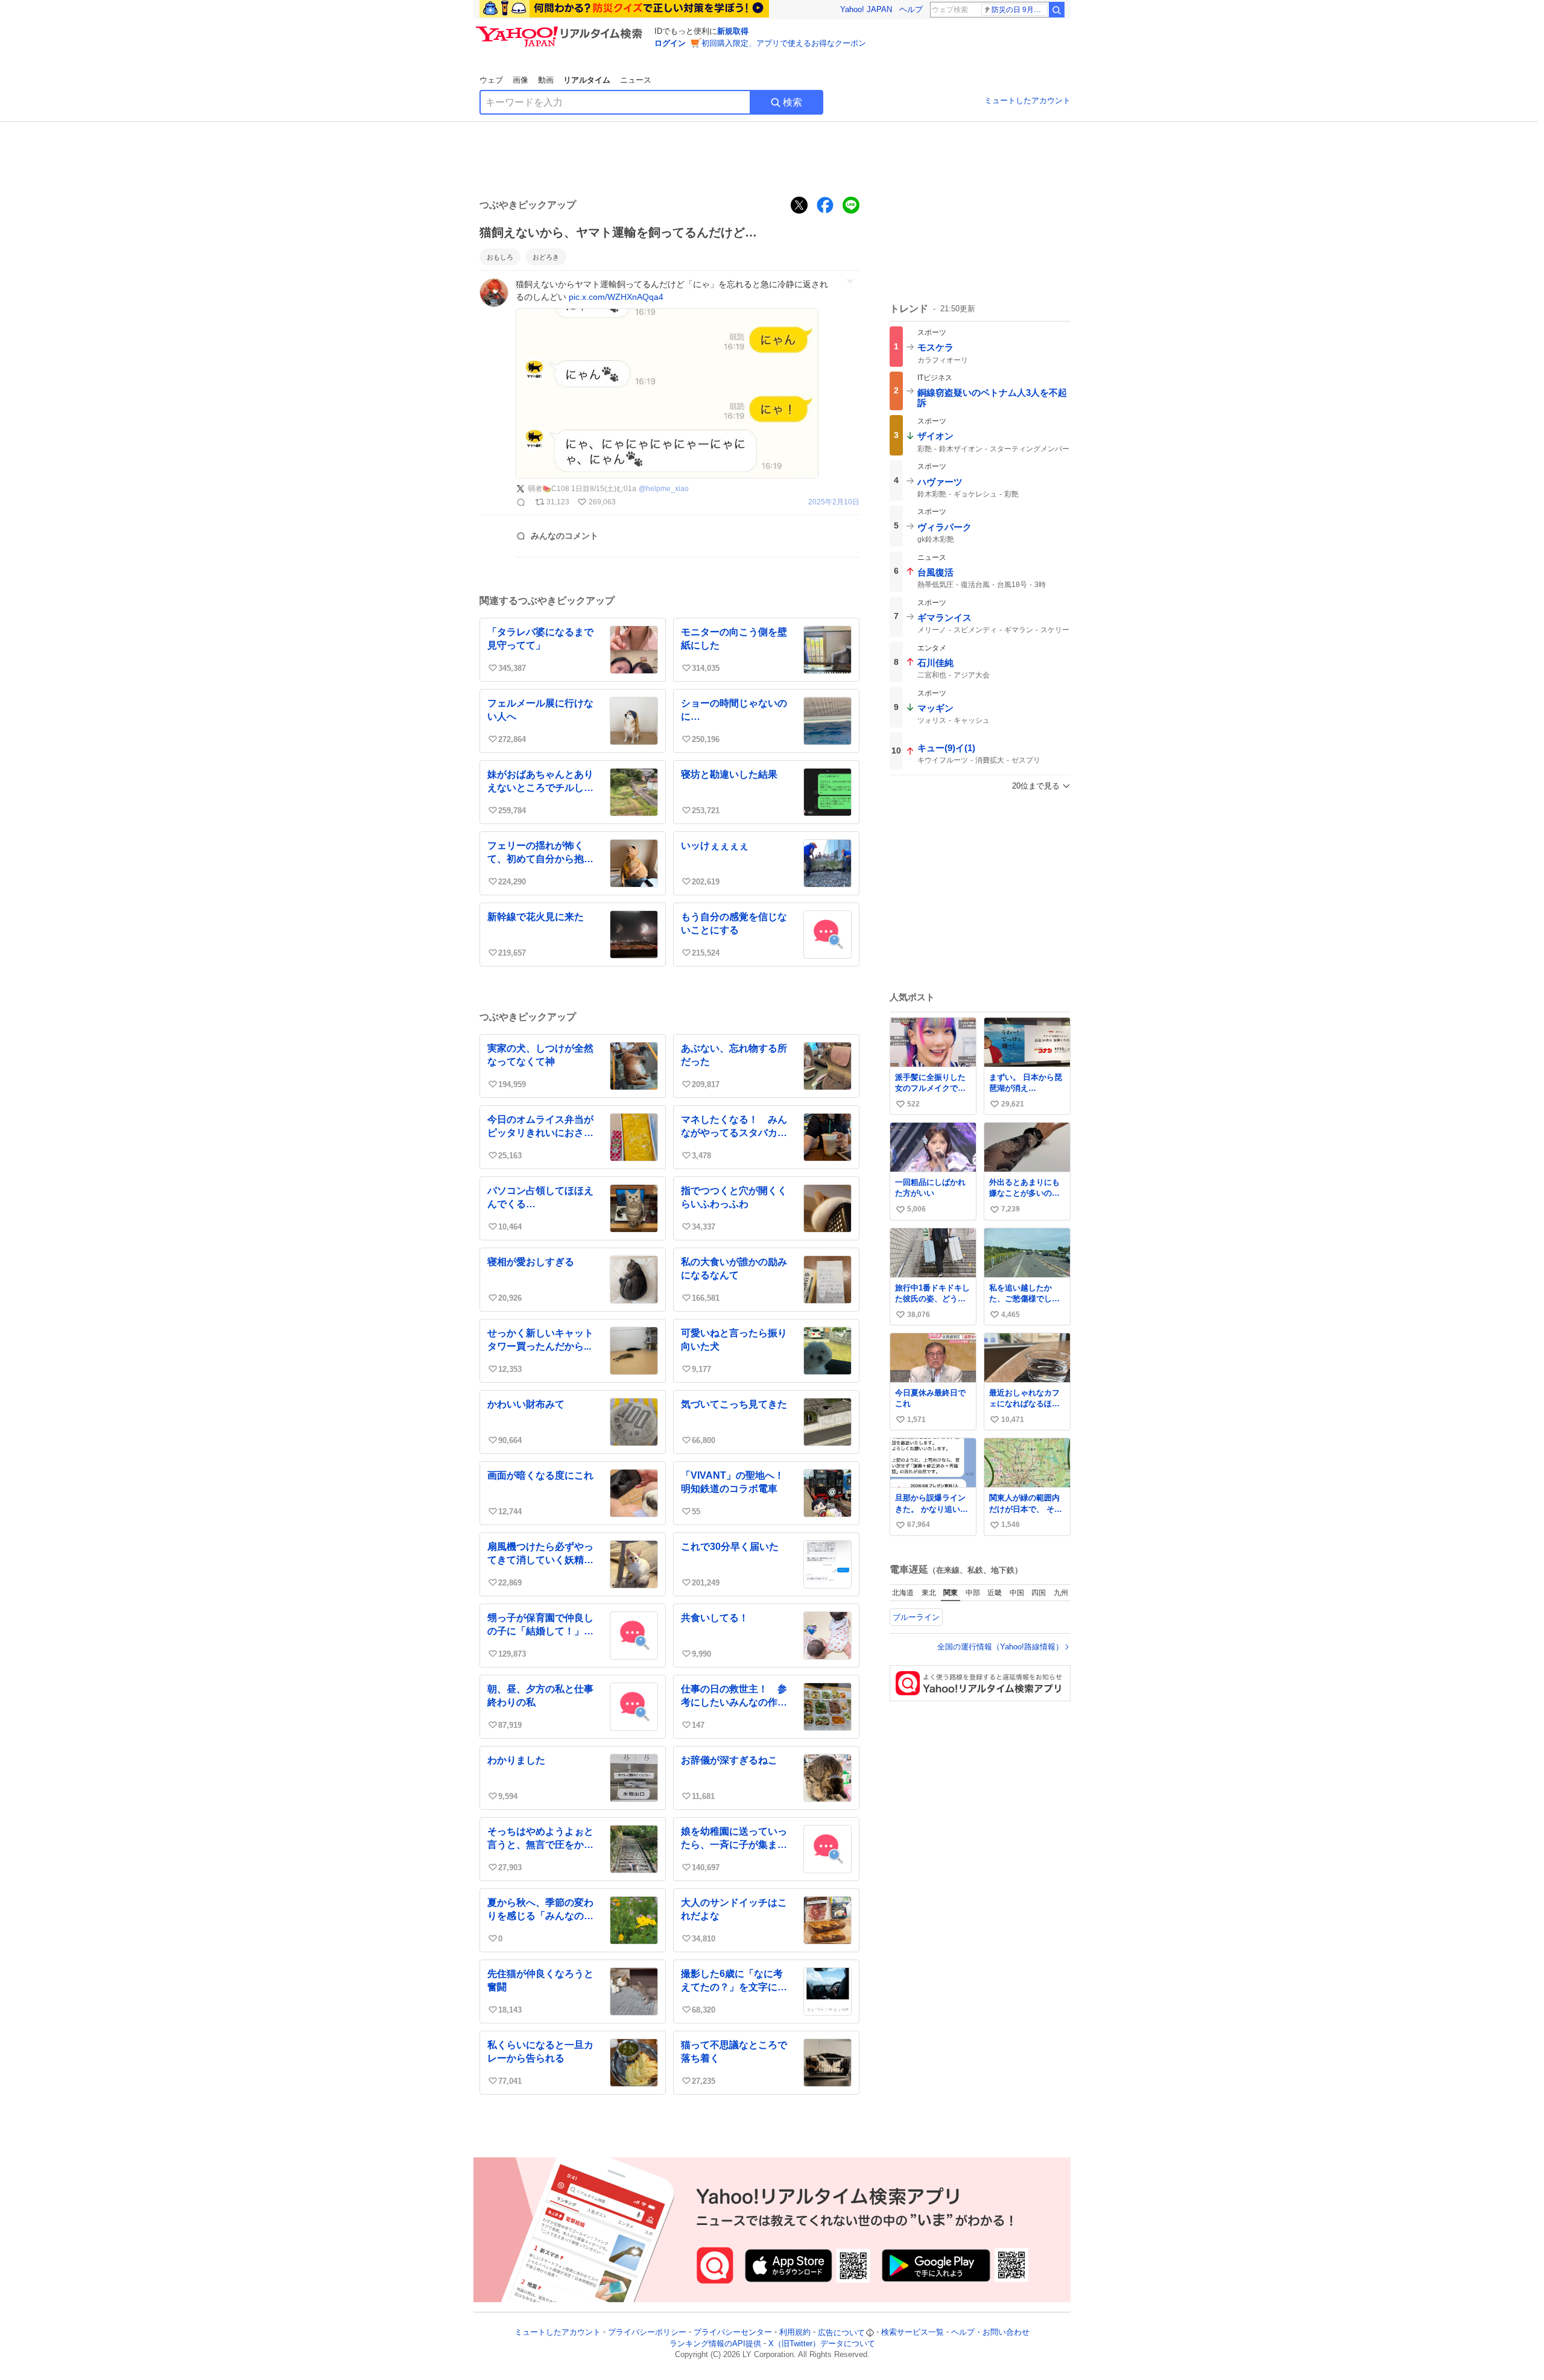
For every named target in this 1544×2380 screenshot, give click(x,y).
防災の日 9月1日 (1018, 10)
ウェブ (491, 80)
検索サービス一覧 (913, 2333)
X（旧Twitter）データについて (822, 2344)
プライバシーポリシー (647, 2333)
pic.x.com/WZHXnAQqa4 (616, 297)
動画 (546, 80)
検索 (793, 102)
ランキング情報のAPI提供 (715, 2344)
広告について (841, 2333)
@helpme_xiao (664, 489)
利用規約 (795, 2333)
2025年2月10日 (834, 502)
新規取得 (733, 31)
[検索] (1057, 10)
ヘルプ (911, 9)
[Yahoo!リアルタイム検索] (561, 30)
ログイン (670, 43)
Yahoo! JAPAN (866, 9)
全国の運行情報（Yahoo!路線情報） (1000, 1647)
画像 (520, 80)
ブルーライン (916, 1617)
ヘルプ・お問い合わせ (990, 2333)
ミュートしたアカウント (1027, 100)
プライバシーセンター (733, 2333)
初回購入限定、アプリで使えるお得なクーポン (784, 43)
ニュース (636, 80)
